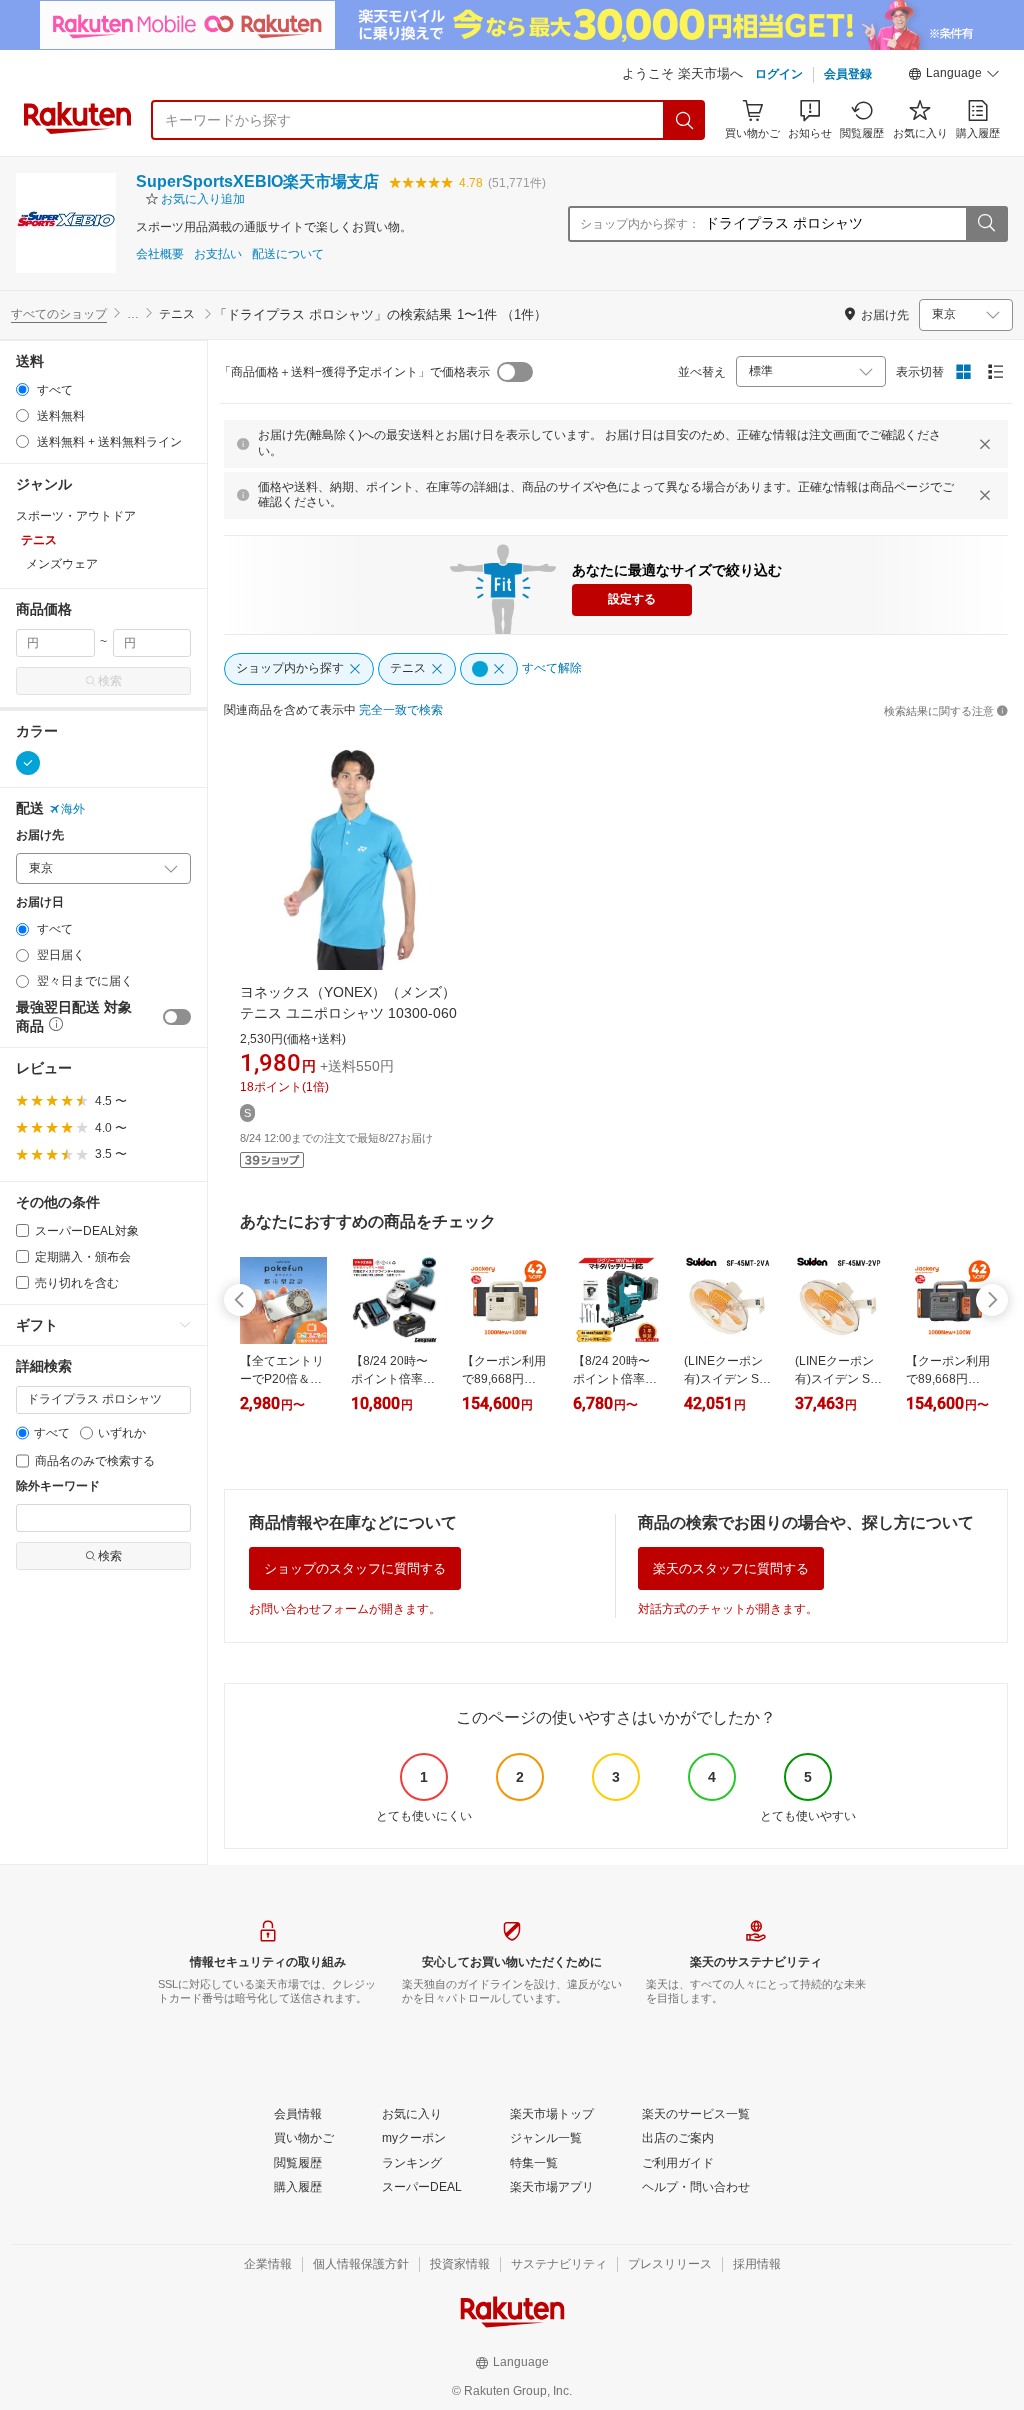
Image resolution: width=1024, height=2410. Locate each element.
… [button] (133, 314)
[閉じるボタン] (985, 444)
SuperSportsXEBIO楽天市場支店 (257, 181)
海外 (73, 809)
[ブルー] (28, 763)
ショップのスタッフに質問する (355, 1568)
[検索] (685, 120)
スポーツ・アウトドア (76, 516)
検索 (110, 681)
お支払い (218, 254)
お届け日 (40, 902)
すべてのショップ (59, 314)
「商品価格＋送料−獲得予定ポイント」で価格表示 (354, 372)
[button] (954, 76)
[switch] (177, 1017)
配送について (288, 254)
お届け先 (40, 835)
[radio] (22, 389)
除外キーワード (58, 1486)
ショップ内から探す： (640, 224)
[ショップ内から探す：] (986, 224)
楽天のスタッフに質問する (731, 1568)
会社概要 (160, 254)
